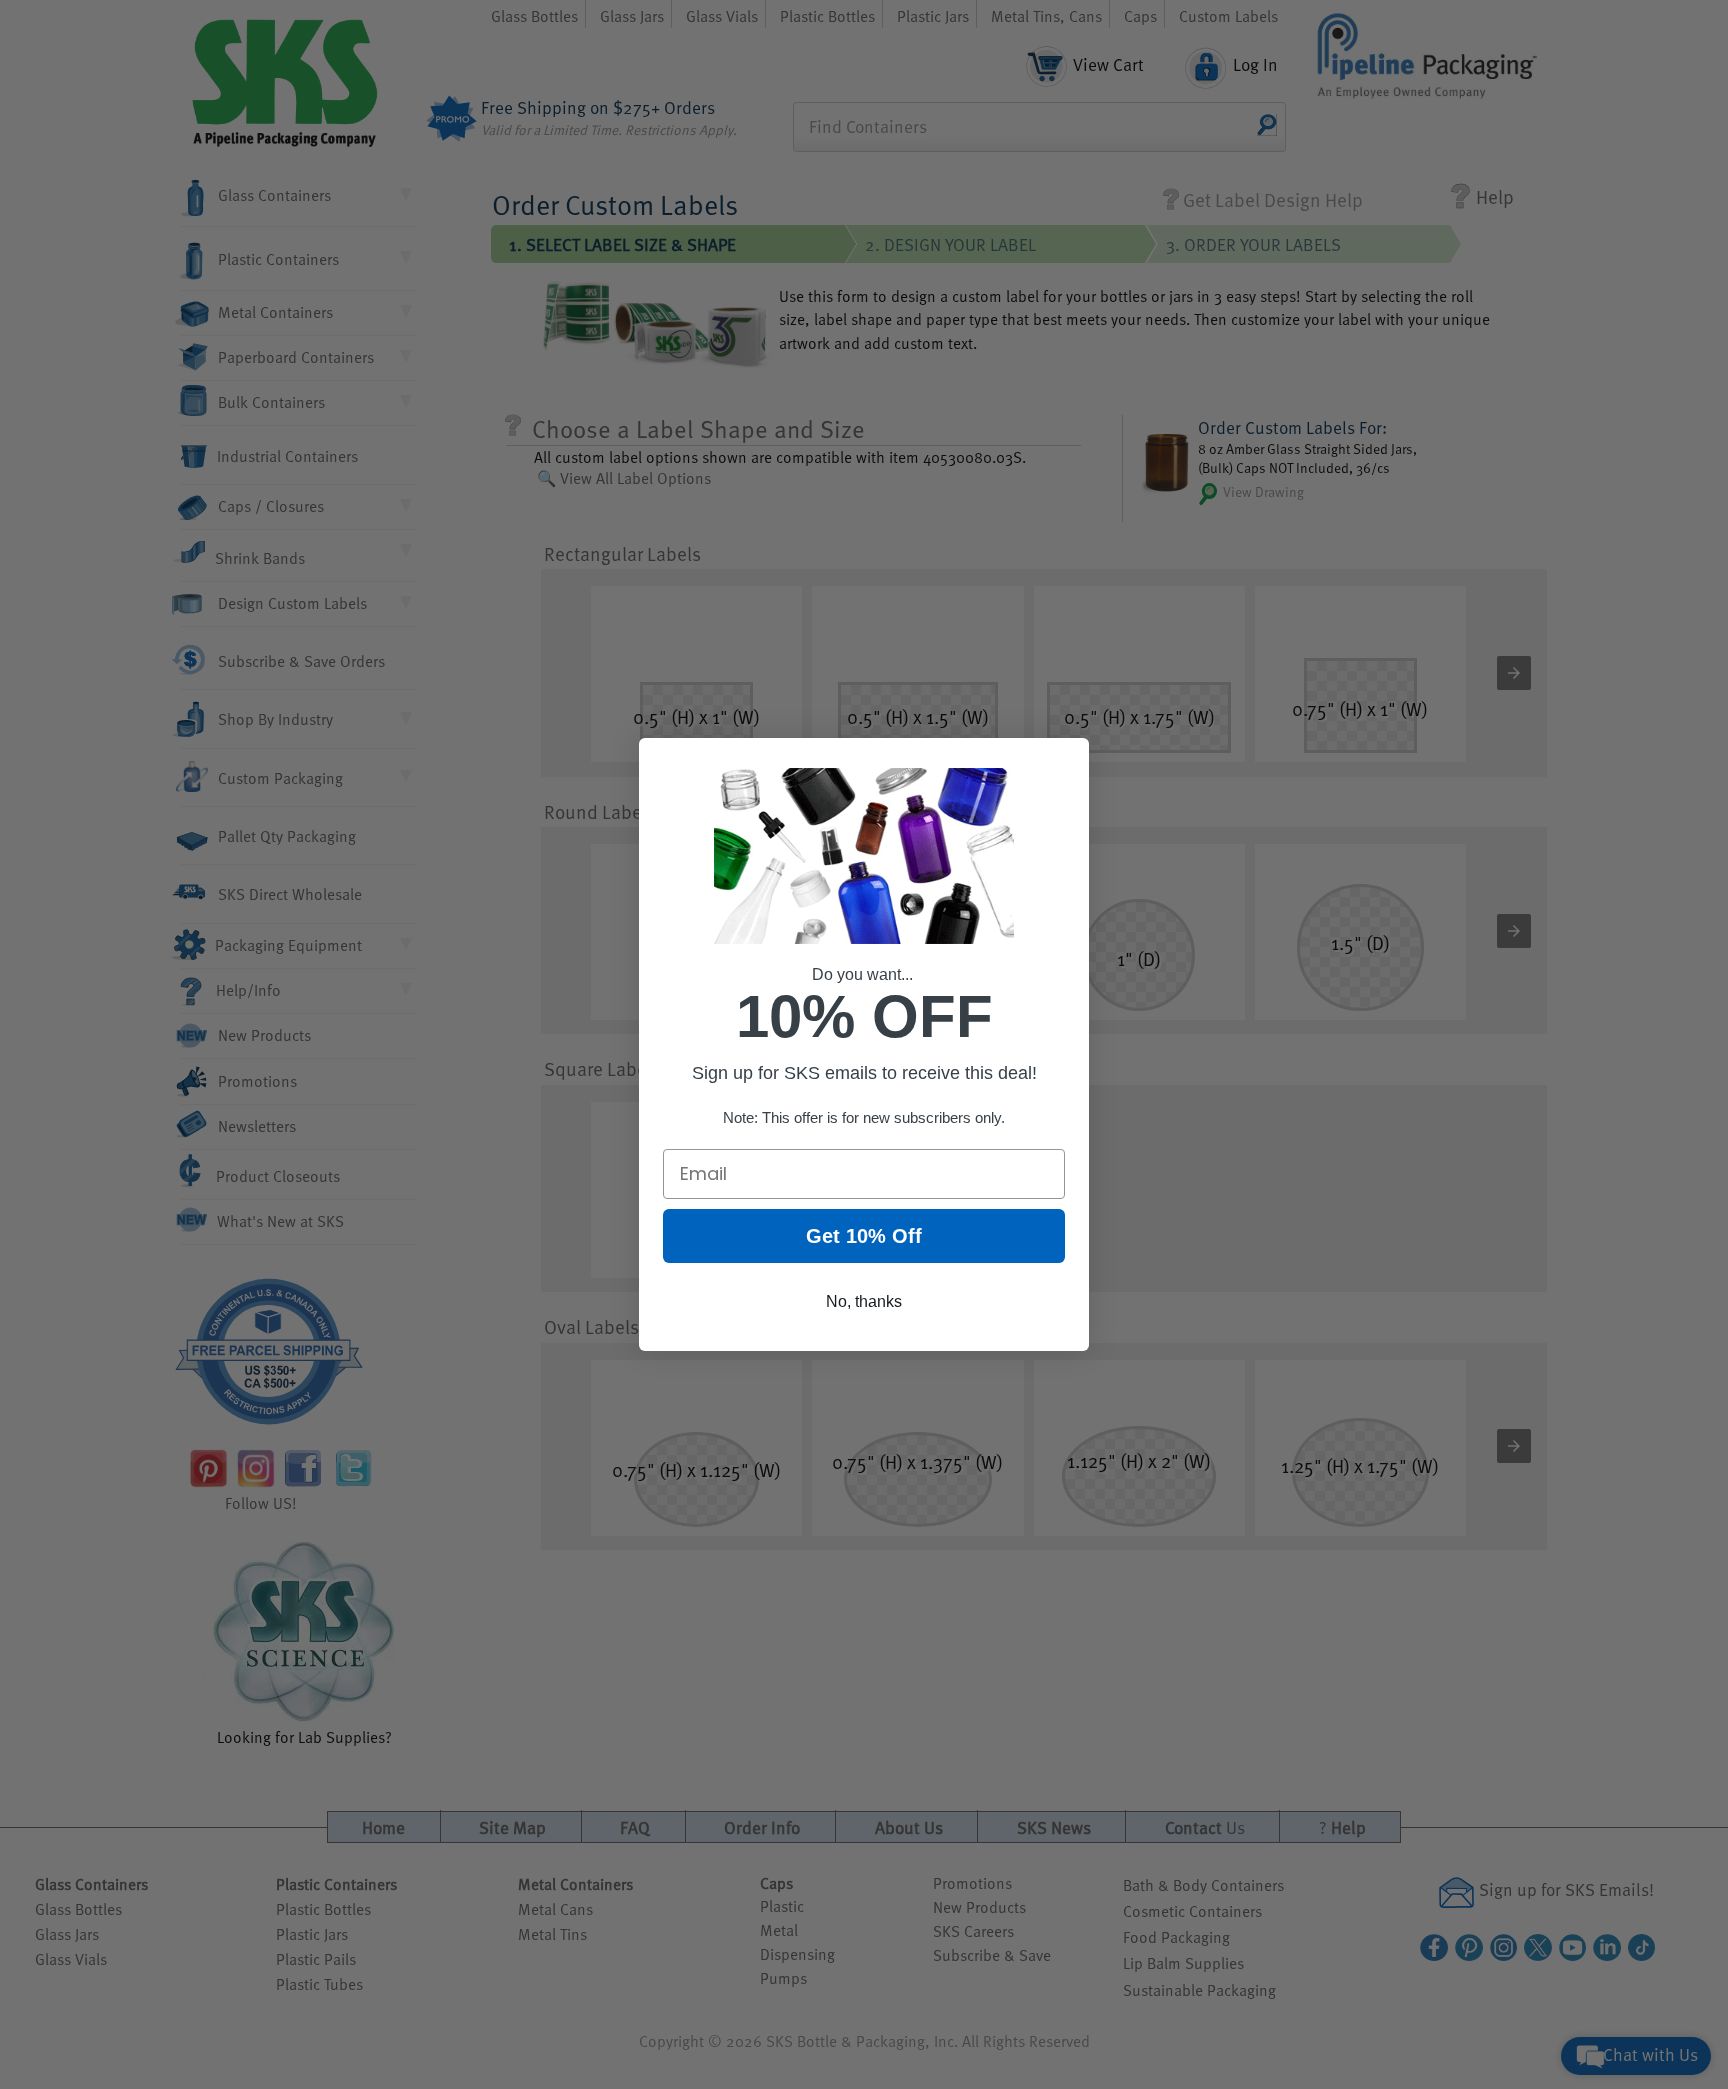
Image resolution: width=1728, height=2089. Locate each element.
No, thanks (864, 1301)
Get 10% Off (864, 1236)
